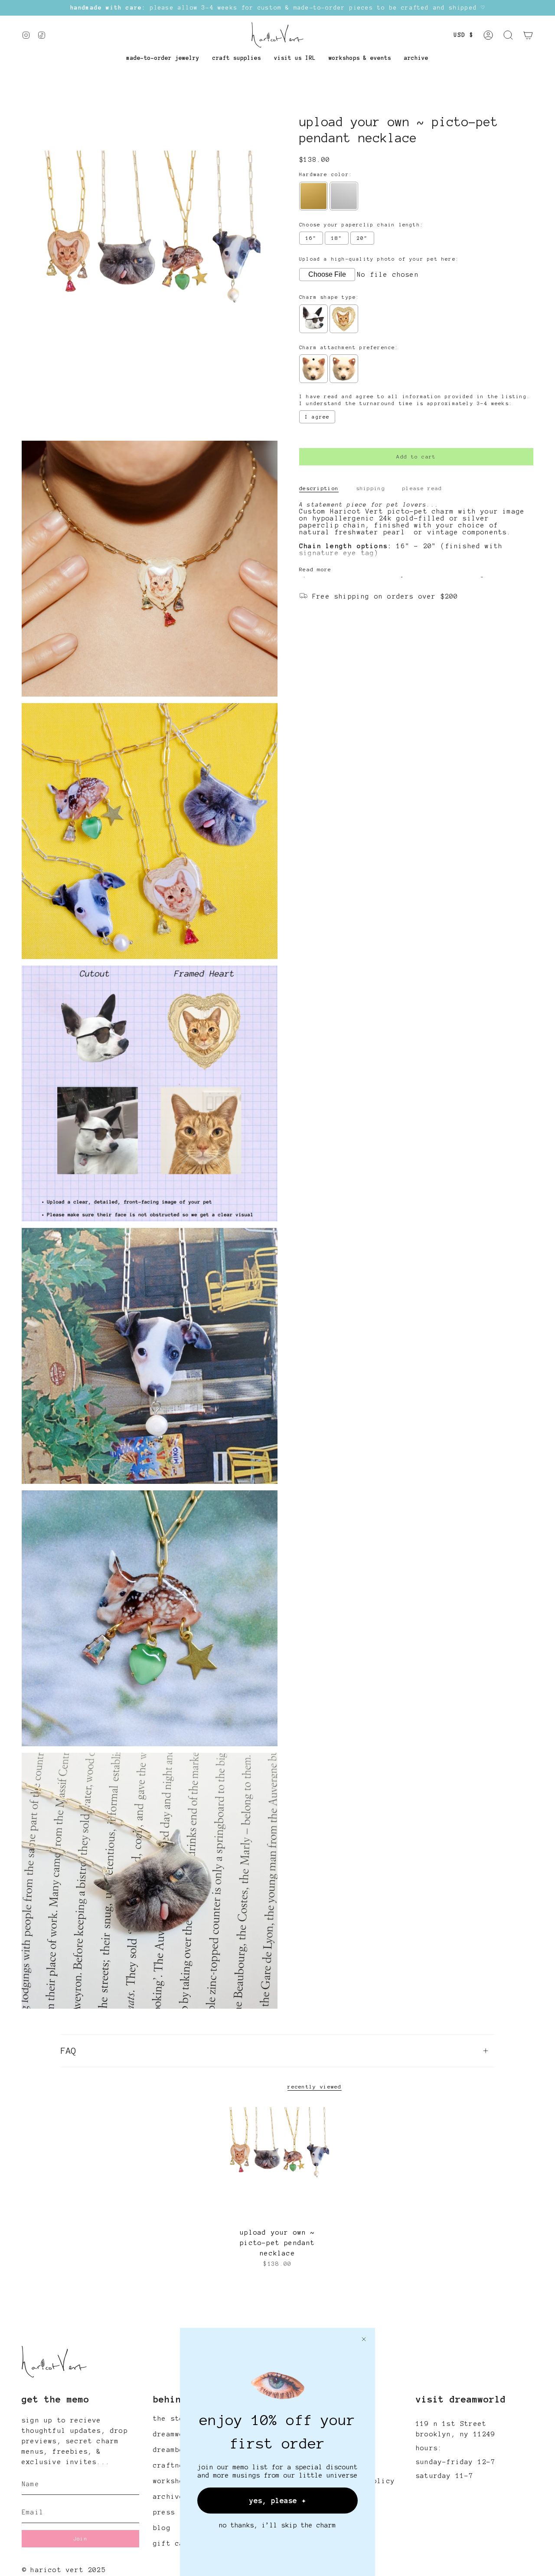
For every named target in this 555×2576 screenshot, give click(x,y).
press (164, 2512)
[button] (163, 58)
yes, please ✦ (278, 2501)
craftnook (173, 2465)
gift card (173, 2543)
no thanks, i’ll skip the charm (277, 2525)
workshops (173, 2481)
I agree (317, 417)
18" (337, 239)
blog (162, 2528)
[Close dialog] (364, 2339)
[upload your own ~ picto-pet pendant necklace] (278, 2164)
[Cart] (528, 35)
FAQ (69, 2051)
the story (173, 2419)
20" (362, 239)
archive (168, 2497)
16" (311, 239)
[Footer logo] (54, 2362)
